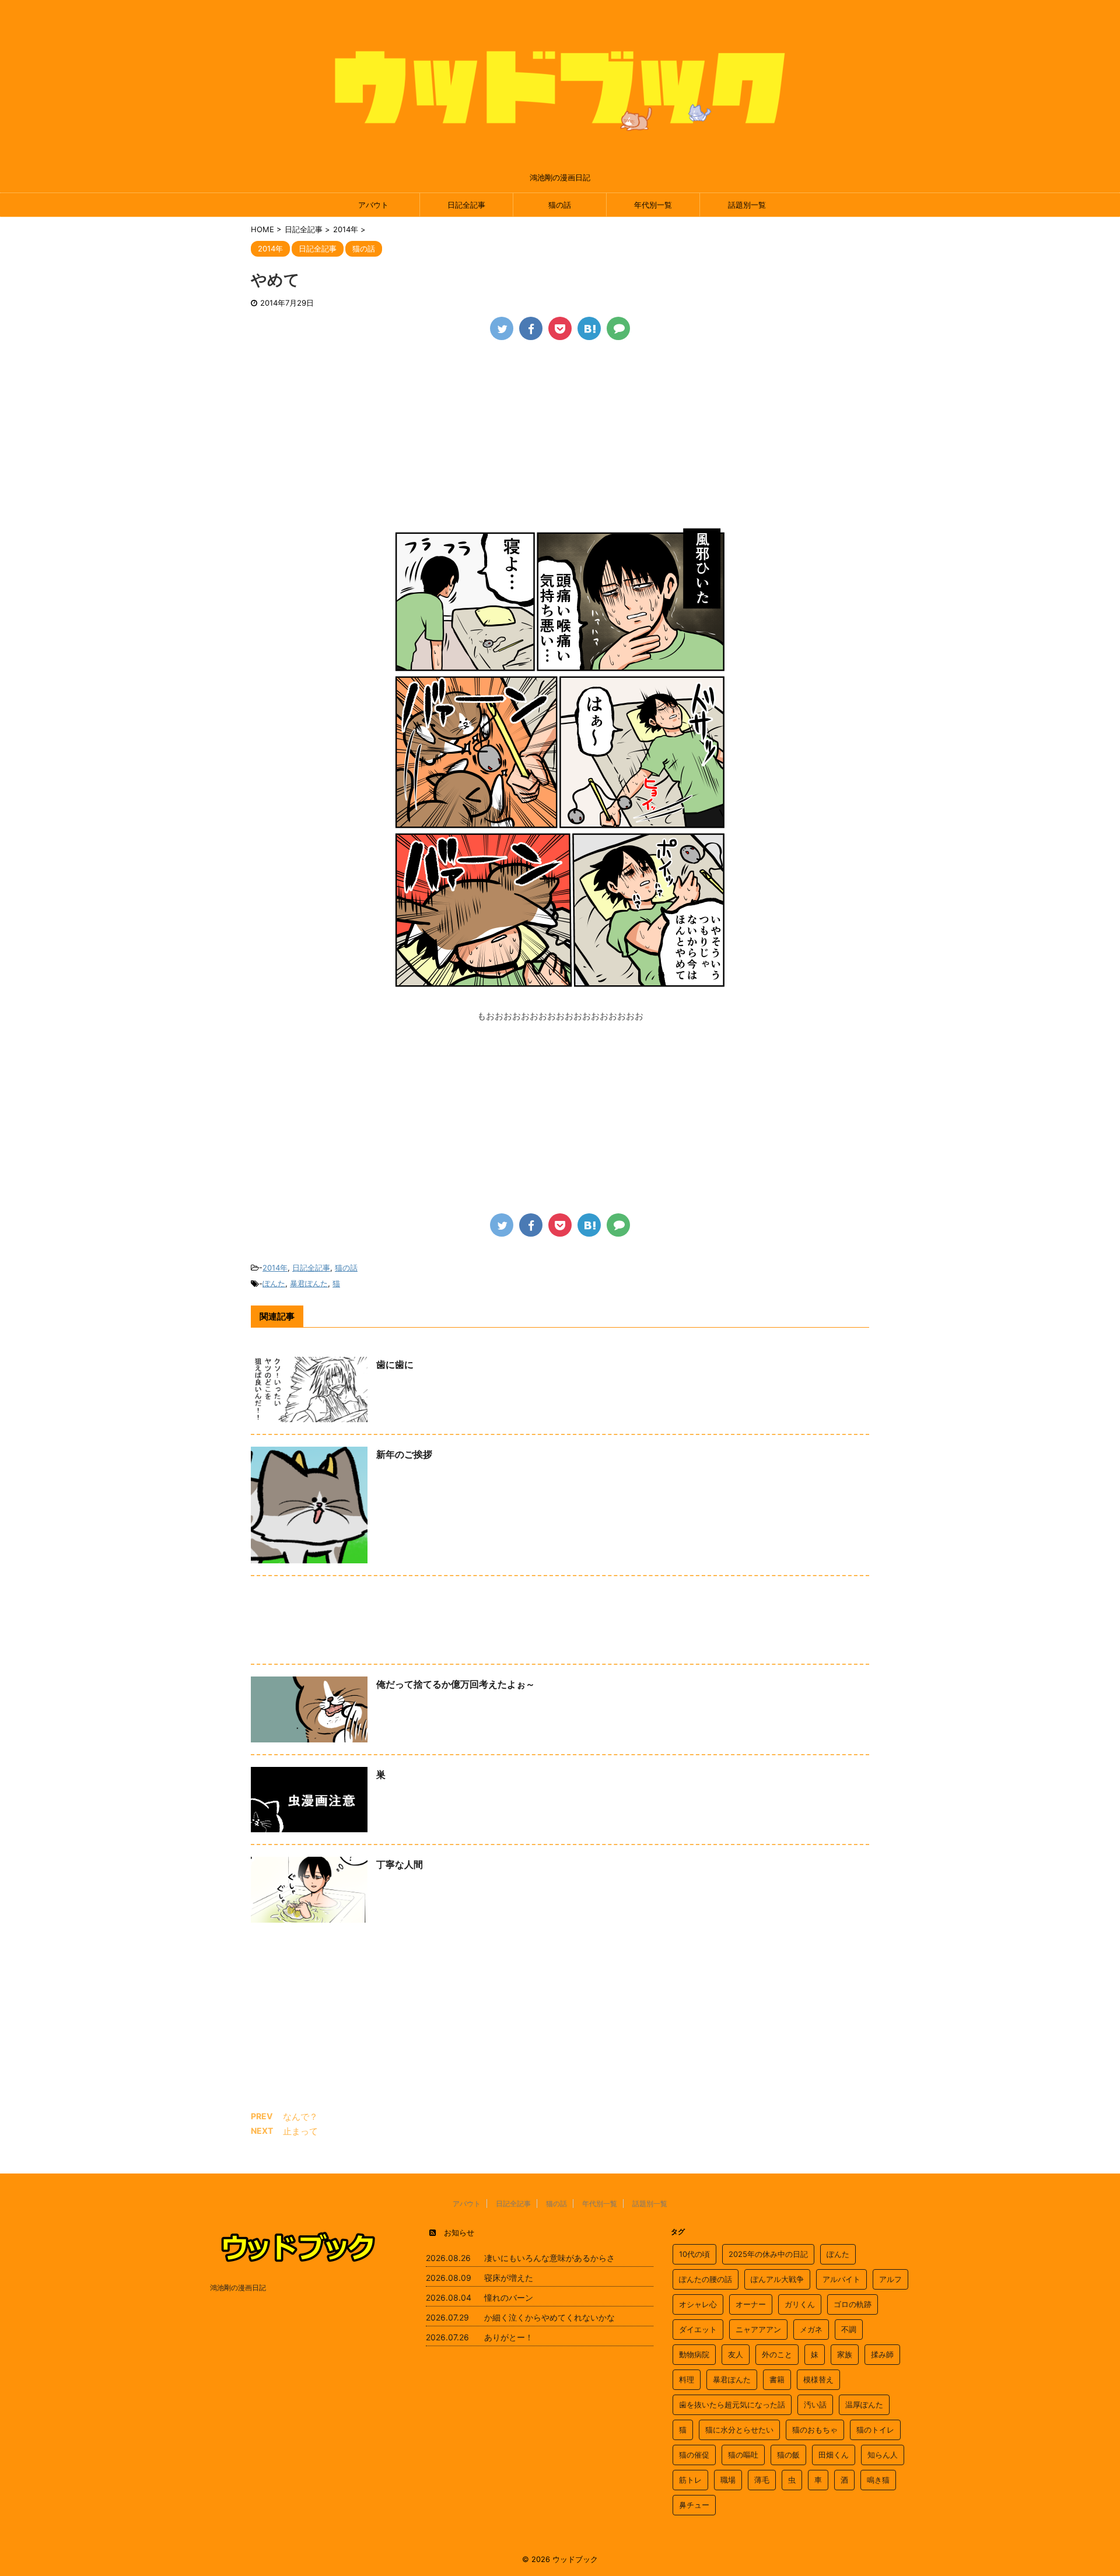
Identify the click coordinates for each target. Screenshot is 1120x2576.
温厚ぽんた (864, 2404)
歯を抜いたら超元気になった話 (732, 2404)
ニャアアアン (758, 2329)
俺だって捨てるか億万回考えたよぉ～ (456, 1684)
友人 (736, 2354)
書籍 (777, 2379)
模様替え (818, 2379)
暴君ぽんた (309, 1283)
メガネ (811, 2329)
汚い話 (815, 2404)
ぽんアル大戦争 (777, 2279)
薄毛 (762, 2480)
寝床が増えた (509, 2278)
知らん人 (883, 2455)
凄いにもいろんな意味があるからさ (549, 2258)
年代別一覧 (653, 205)
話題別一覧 (747, 205)
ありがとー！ (509, 2337)
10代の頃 (694, 2254)
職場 (728, 2480)
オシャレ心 (698, 2304)
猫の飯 (788, 2455)
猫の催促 (694, 2455)
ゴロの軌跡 (853, 2304)
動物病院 (694, 2354)
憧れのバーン (509, 2297)
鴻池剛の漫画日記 (238, 2288)
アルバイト (841, 2279)
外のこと (777, 2354)
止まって (300, 2131)
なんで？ (300, 2117)
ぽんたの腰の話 (706, 2279)
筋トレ (690, 2480)
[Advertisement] (560, 439)
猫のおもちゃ (815, 2430)
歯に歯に (395, 1364)
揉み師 (882, 2354)
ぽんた (274, 1283)
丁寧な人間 (400, 1864)
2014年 (275, 1268)
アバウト (373, 205)
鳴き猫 (878, 2480)
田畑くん (834, 2455)
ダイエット (698, 2329)
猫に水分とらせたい (739, 2430)
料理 (687, 2379)
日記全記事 (466, 205)
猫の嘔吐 (743, 2455)
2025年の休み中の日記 (768, 2254)
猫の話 (560, 205)
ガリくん (800, 2304)
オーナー (751, 2304)
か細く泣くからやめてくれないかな (549, 2317)
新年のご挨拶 (404, 1454)
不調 (849, 2329)
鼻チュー (694, 2505)
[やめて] (589, 328)
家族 (845, 2354)
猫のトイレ (875, 2430)
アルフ (890, 2279)
